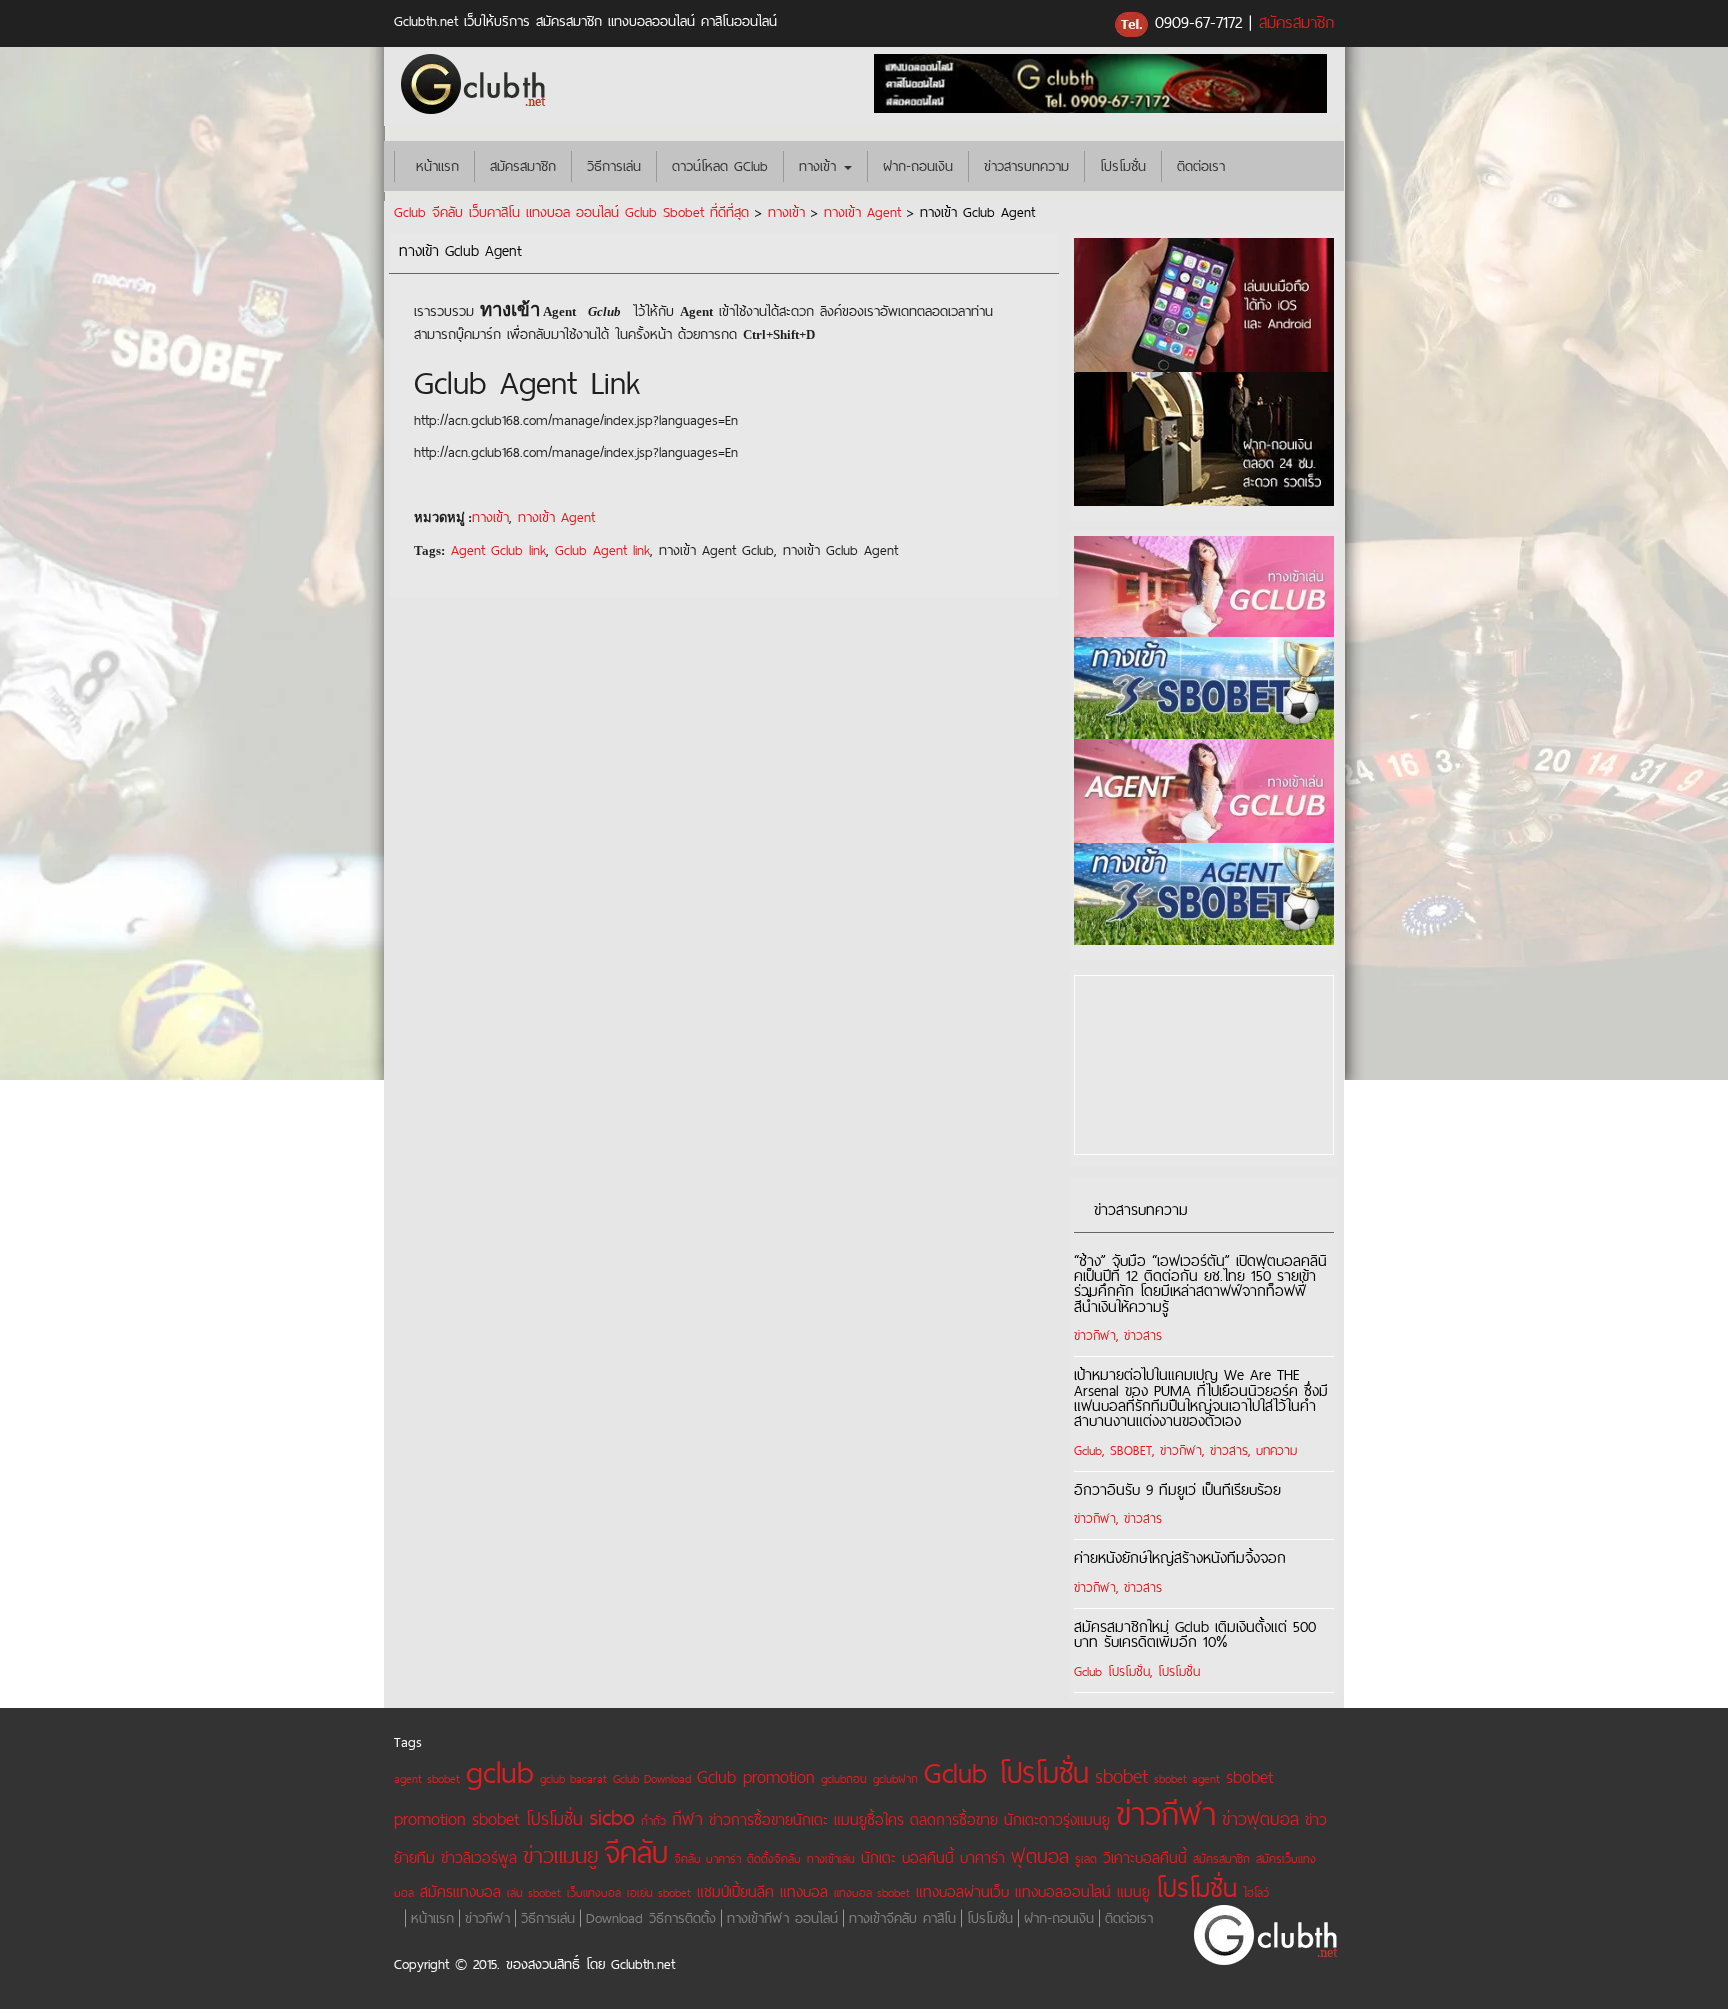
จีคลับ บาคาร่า (707, 1858)
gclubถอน (844, 1778)
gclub (500, 1771)
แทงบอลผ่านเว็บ (962, 1891)
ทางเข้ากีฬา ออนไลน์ (782, 1918)
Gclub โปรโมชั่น (1112, 1671)
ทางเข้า (820, 166)
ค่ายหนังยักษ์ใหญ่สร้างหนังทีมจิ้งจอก (1180, 1557)
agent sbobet (427, 1778)
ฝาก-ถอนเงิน (918, 166)
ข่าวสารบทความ (1026, 166)
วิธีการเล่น (614, 166)
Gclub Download (652, 1778)
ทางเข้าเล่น (831, 1858)
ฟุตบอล (1040, 1856)
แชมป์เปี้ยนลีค (735, 1891)
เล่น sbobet (534, 1892)
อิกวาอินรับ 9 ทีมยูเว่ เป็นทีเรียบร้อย (1177, 1489)
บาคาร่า (982, 1857)
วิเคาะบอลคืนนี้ (1145, 1857)
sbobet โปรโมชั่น (527, 1818)
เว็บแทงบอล (594, 1892)
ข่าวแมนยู (560, 1855)
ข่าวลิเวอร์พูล (479, 1857)
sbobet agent (1187, 1778)
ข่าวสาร (1143, 1335)
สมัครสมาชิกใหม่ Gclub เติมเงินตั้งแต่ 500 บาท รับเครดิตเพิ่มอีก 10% (1195, 1634)
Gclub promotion (756, 1776)
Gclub (1088, 1450)
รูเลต (1086, 1858)
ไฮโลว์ (1256, 1892)
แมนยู (1133, 1891)
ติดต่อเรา (1201, 166)
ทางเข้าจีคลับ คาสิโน (902, 1918)
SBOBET (1131, 1450)
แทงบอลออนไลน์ (1063, 1891)
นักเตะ (878, 1857)
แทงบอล (804, 1891)
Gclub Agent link (602, 550)
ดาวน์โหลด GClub (720, 166)
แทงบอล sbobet (872, 1892)
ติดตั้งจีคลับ (774, 1858)
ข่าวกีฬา (1095, 1335)
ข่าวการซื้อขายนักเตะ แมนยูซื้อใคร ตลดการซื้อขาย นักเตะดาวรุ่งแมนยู (909, 1819)
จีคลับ (636, 1852)
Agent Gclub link (498, 550)
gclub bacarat (573, 1778)
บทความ (1276, 1450)
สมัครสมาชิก (1296, 22)
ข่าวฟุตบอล (1260, 1818)
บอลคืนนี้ (928, 1857)
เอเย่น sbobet (659, 1892)
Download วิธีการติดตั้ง (651, 1918)
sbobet (1121, 1776)
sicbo (612, 1817)
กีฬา (687, 1818)
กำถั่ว (653, 1820)
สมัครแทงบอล (460, 1891)
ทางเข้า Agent (862, 212)
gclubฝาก (895, 1778)
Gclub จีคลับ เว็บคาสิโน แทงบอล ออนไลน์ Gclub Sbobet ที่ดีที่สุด (571, 212)
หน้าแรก (434, 166)
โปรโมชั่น (1123, 166)
